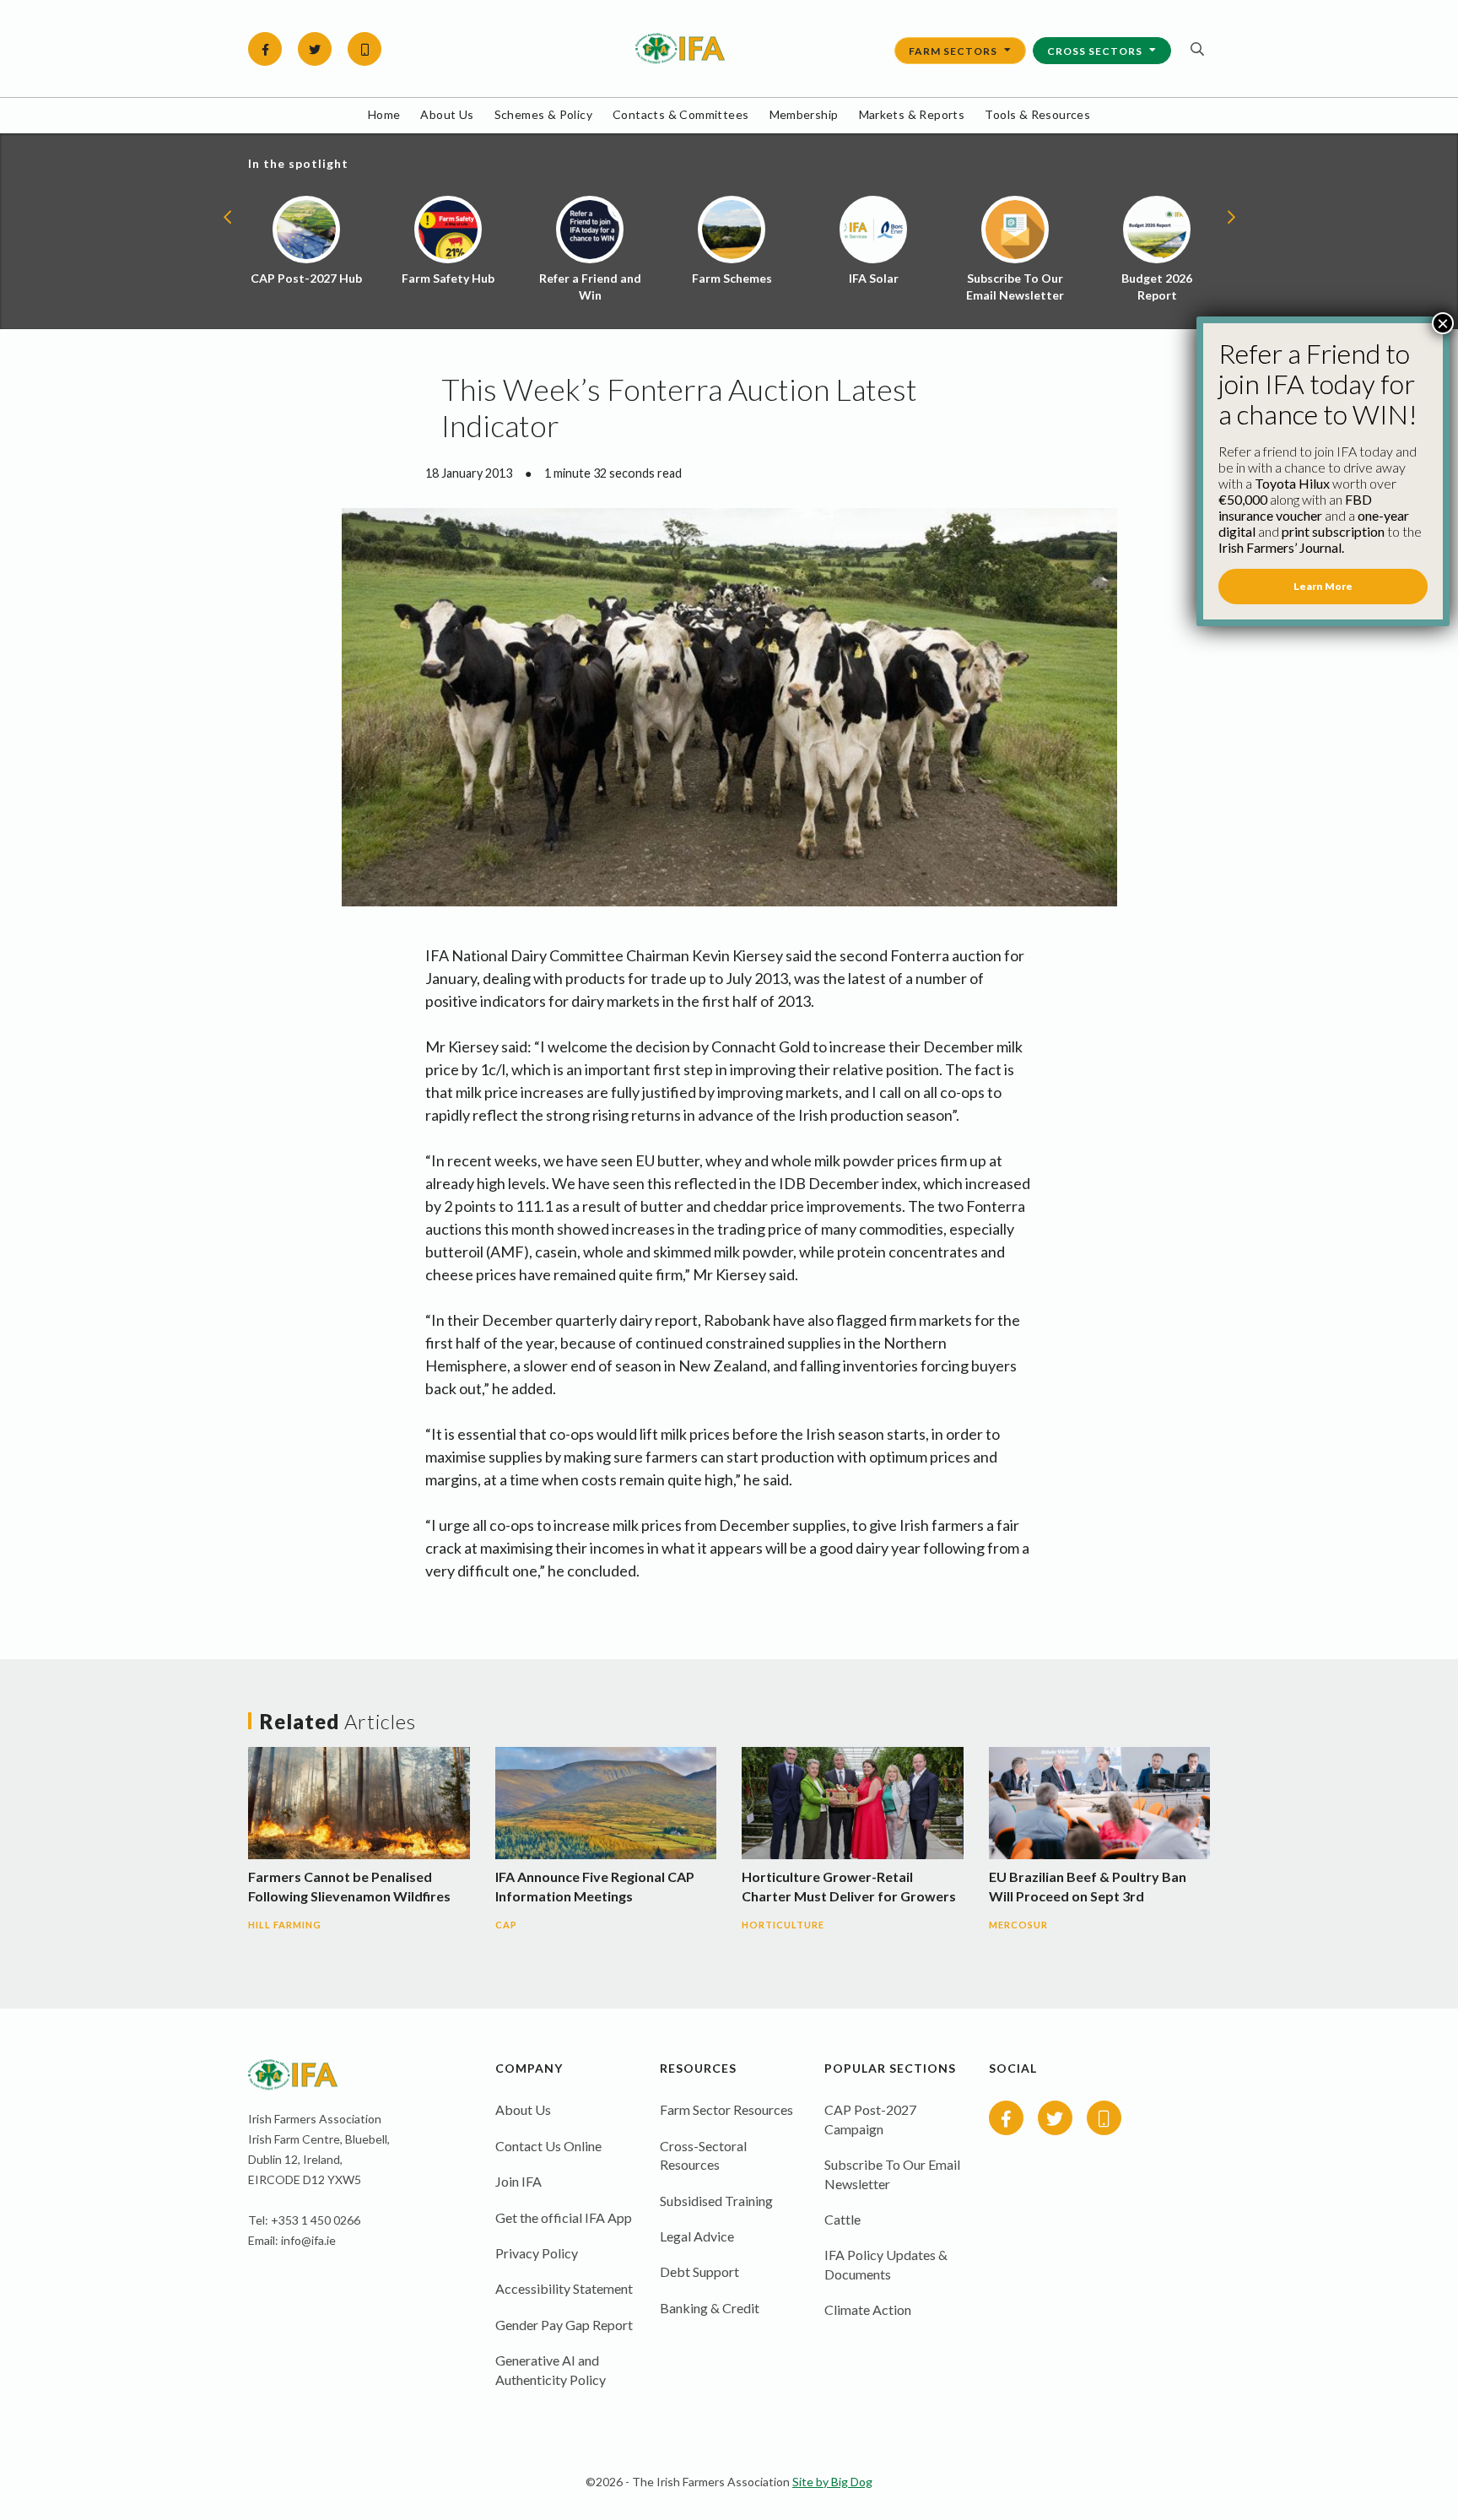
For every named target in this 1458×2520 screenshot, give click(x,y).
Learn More (1323, 586)
